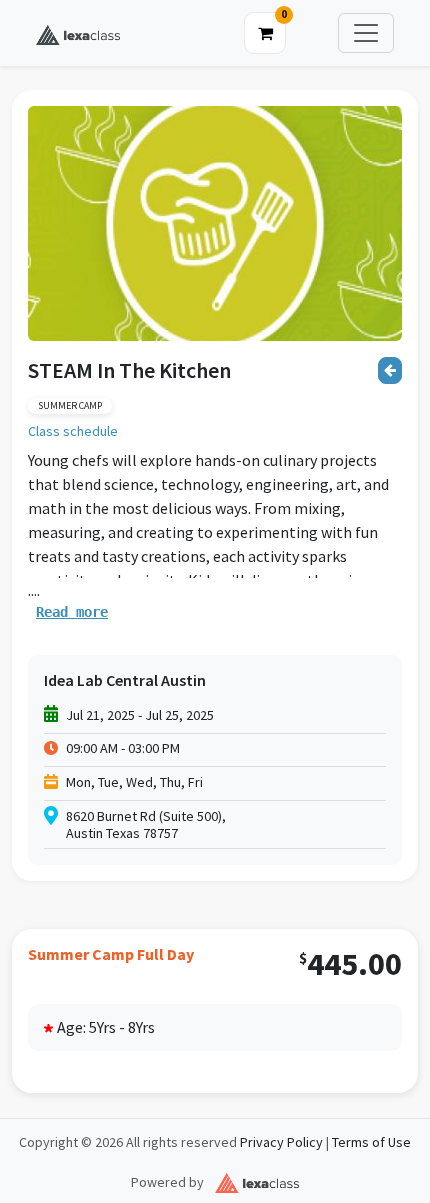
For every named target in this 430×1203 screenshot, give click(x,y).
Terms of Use (371, 1142)
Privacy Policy (281, 1142)
